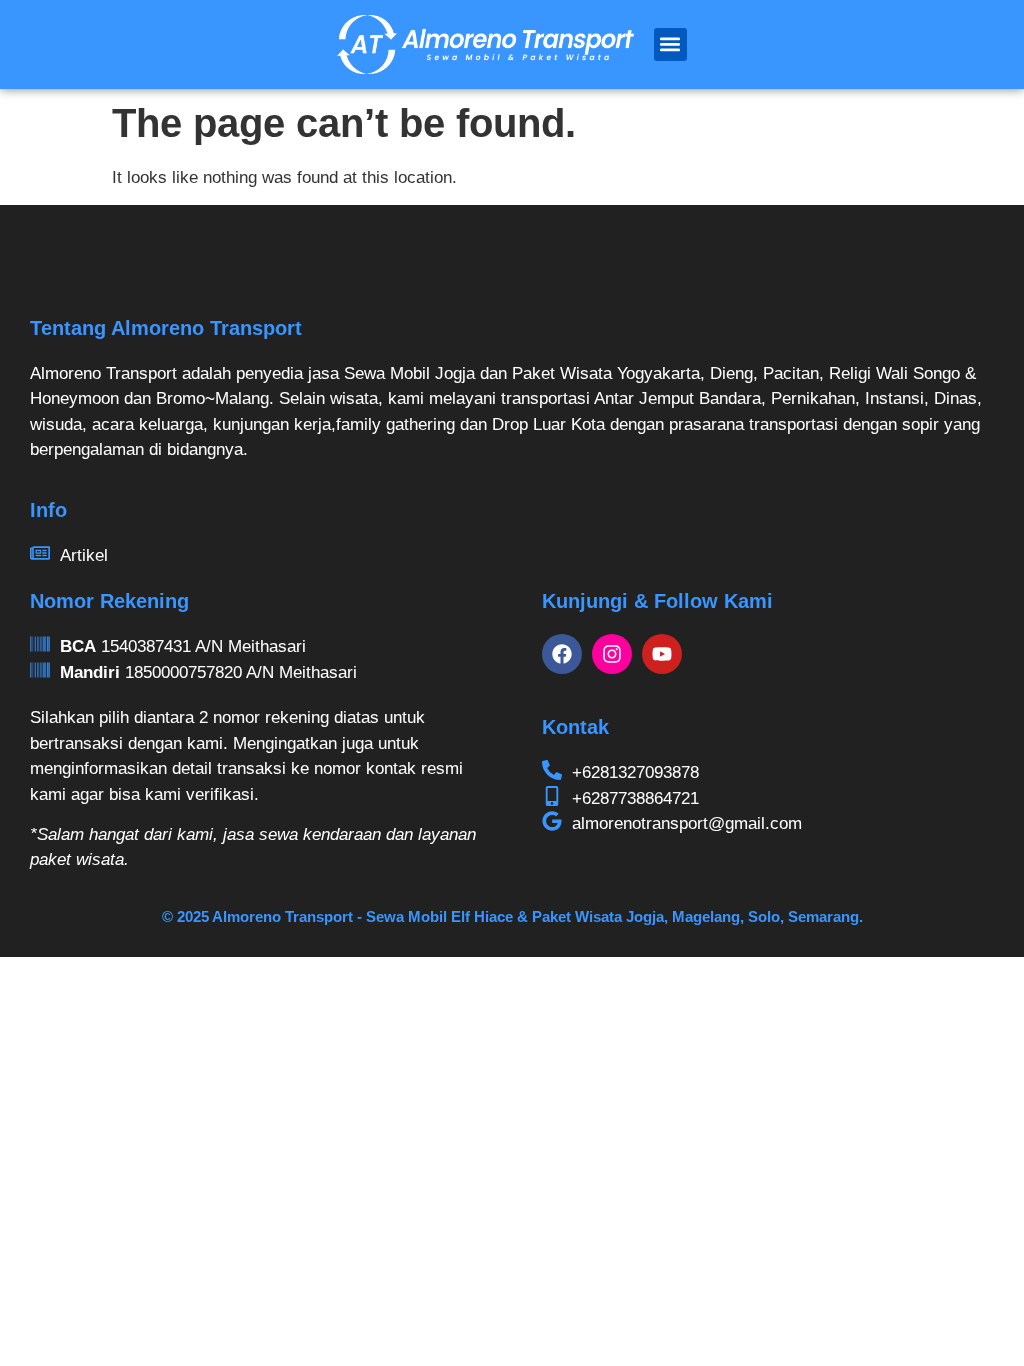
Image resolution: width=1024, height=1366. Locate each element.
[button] (670, 44)
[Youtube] (662, 654)
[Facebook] (562, 654)
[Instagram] (612, 654)
